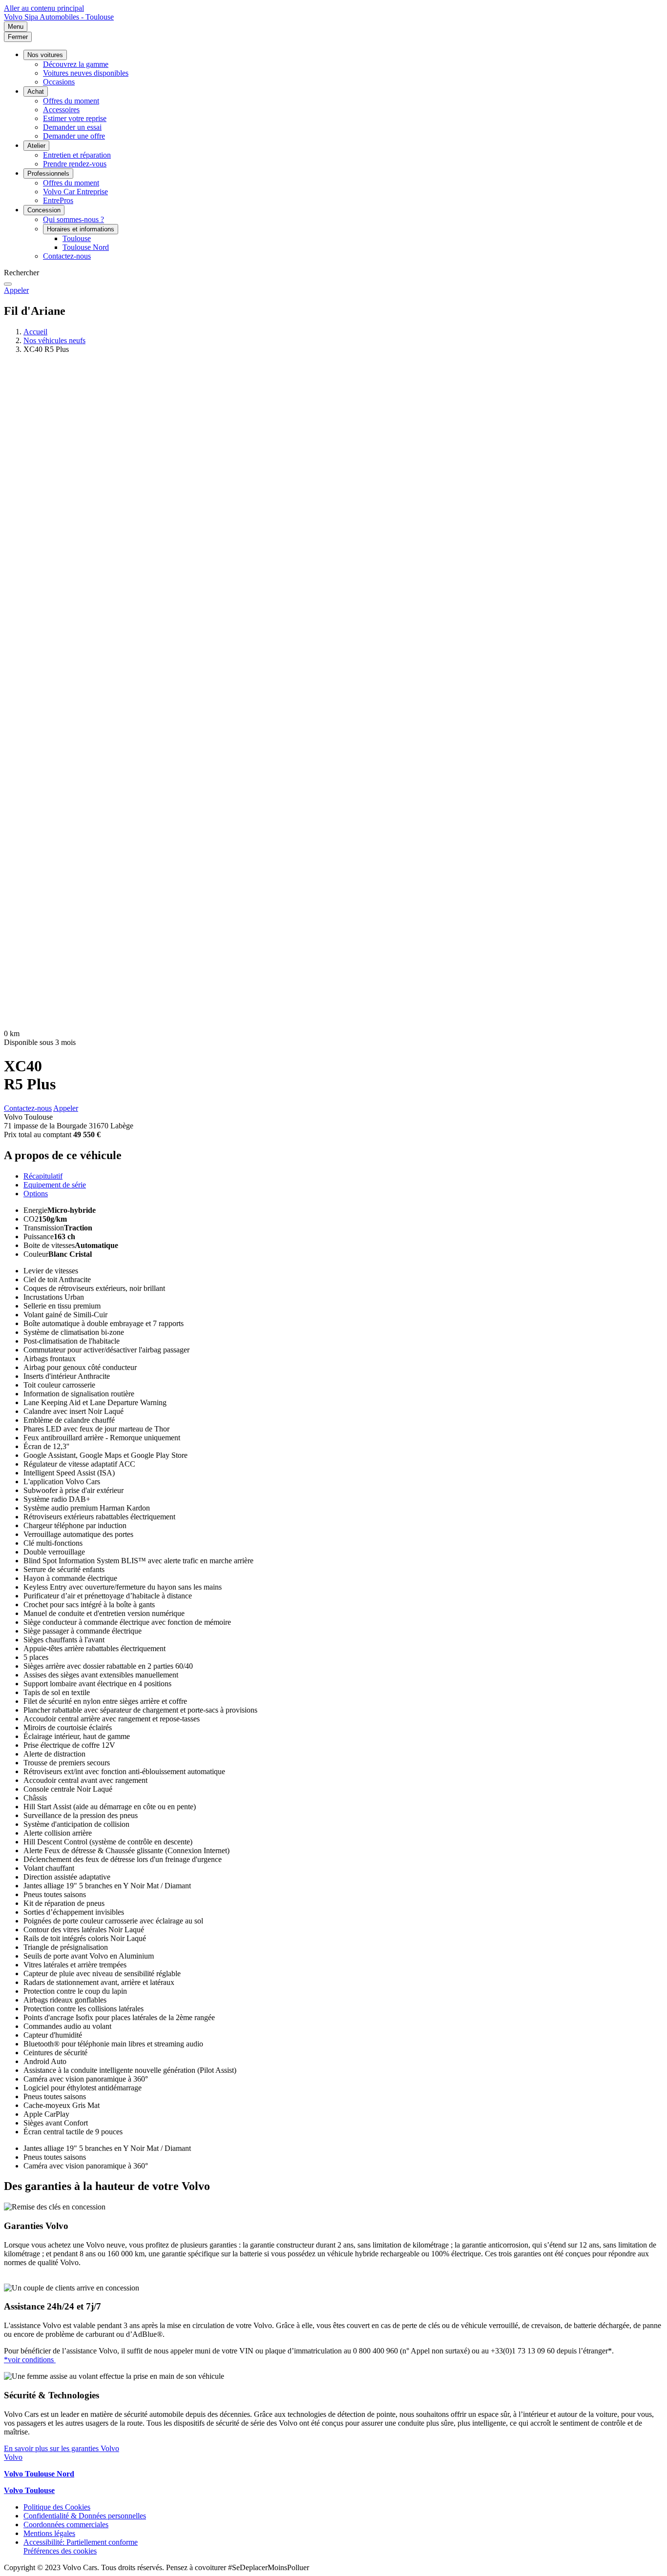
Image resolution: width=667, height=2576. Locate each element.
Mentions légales (49, 2533)
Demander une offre (74, 136)
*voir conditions (30, 2360)
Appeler (16, 290)
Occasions (59, 82)
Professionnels (48, 174)
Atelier (36, 146)
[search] (8, 284)
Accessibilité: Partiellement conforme (81, 2542)
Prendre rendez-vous (75, 164)
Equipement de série (55, 1185)
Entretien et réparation (77, 155)
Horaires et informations (81, 229)
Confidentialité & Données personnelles (85, 2516)
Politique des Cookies (57, 2507)
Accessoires (61, 110)
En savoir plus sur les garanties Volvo (62, 2448)
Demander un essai (72, 127)
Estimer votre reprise (75, 118)
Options (36, 1194)
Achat (36, 92)
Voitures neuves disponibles (86, 73)
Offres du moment (71, 101)
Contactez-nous (67, 256)
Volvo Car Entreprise (75, 192)
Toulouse (77, 238)
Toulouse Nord (86, 247)
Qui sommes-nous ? (73, 219)
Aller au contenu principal (44, 8)
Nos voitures (45, 55)
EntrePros (58, 200)
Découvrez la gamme (76, 64)
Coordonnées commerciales (66, 2525)
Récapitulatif (43, 1176)
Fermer (18, 37)
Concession (44, 210)
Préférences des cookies (60, 2551)
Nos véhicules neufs (54, 340)
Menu (16, 27)
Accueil (35, 332)
